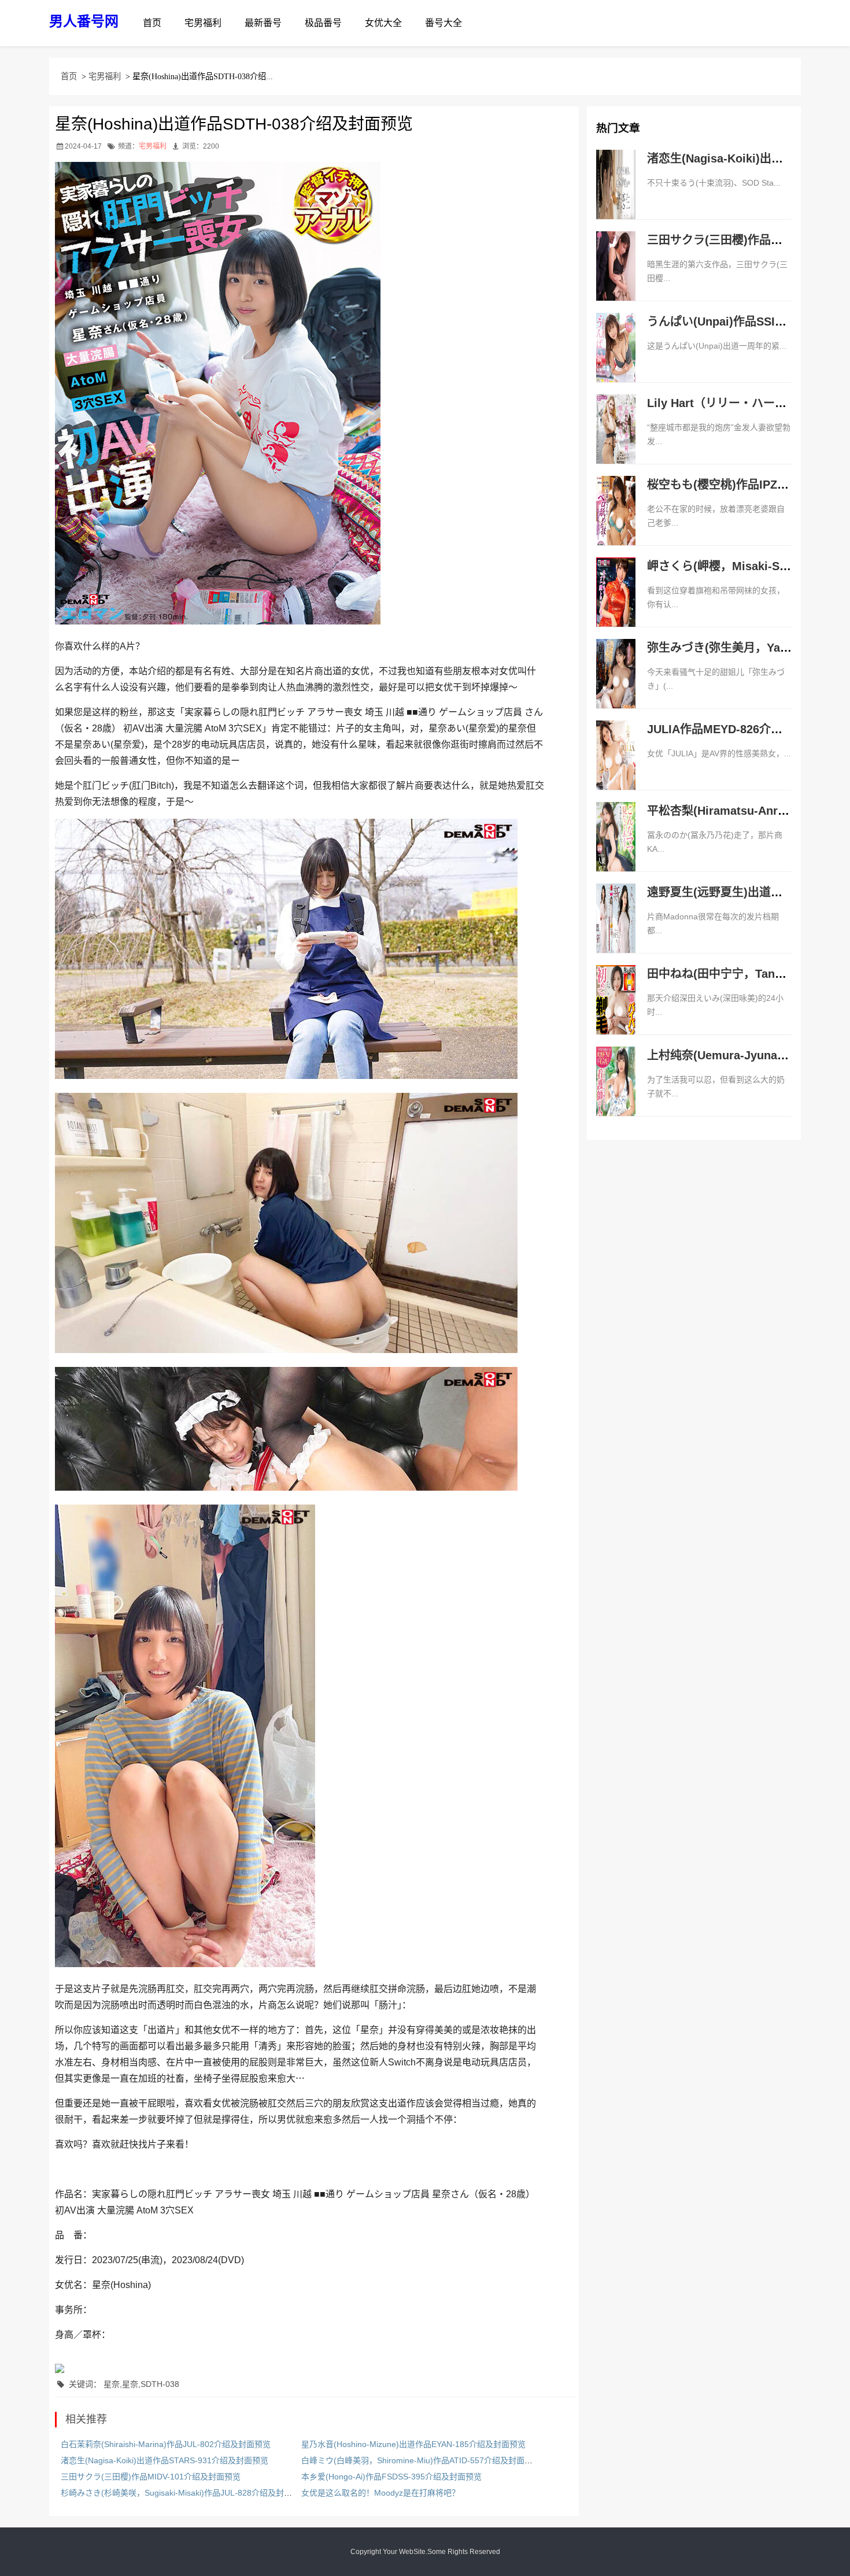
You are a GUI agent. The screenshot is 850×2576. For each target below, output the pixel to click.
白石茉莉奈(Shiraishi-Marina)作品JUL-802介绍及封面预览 (166, 2444)
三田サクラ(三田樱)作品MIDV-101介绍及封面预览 (151, 2477)
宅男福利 (203, 23)
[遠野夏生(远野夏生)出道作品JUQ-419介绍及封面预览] (616, 930)
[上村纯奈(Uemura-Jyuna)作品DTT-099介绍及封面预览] (616, 1093)
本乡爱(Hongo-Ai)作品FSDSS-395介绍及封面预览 (391, 2477)
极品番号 (323, 23)
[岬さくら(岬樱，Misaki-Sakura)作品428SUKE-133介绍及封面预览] (616, 604)
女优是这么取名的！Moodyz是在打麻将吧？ (380, 2493)
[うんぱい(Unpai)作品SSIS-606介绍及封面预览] (616, 360)
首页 (152, 23)
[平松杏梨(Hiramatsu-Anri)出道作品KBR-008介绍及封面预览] (616, 849)
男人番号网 (84, 21)
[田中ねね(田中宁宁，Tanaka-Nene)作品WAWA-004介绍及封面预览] (616, 1012)
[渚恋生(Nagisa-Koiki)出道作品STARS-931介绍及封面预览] (616, 197)
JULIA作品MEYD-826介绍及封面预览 (744, 729)
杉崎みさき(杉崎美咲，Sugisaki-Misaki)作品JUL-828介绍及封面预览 (184, 2493)
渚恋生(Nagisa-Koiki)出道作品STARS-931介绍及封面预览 (165, 2460)
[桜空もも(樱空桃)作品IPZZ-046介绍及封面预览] (616, 523)
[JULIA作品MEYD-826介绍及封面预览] (616, 767)
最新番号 (263, 23)
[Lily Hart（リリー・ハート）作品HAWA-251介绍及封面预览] (616, 441)
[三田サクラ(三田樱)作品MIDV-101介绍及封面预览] (616, 278)
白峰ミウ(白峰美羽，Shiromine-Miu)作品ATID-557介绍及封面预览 (421, 2460)
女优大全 (383, 23)
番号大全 (444, 23)
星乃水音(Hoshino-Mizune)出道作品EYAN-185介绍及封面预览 (413, 2444)
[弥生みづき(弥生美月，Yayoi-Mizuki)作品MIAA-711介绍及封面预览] (616, 686)
